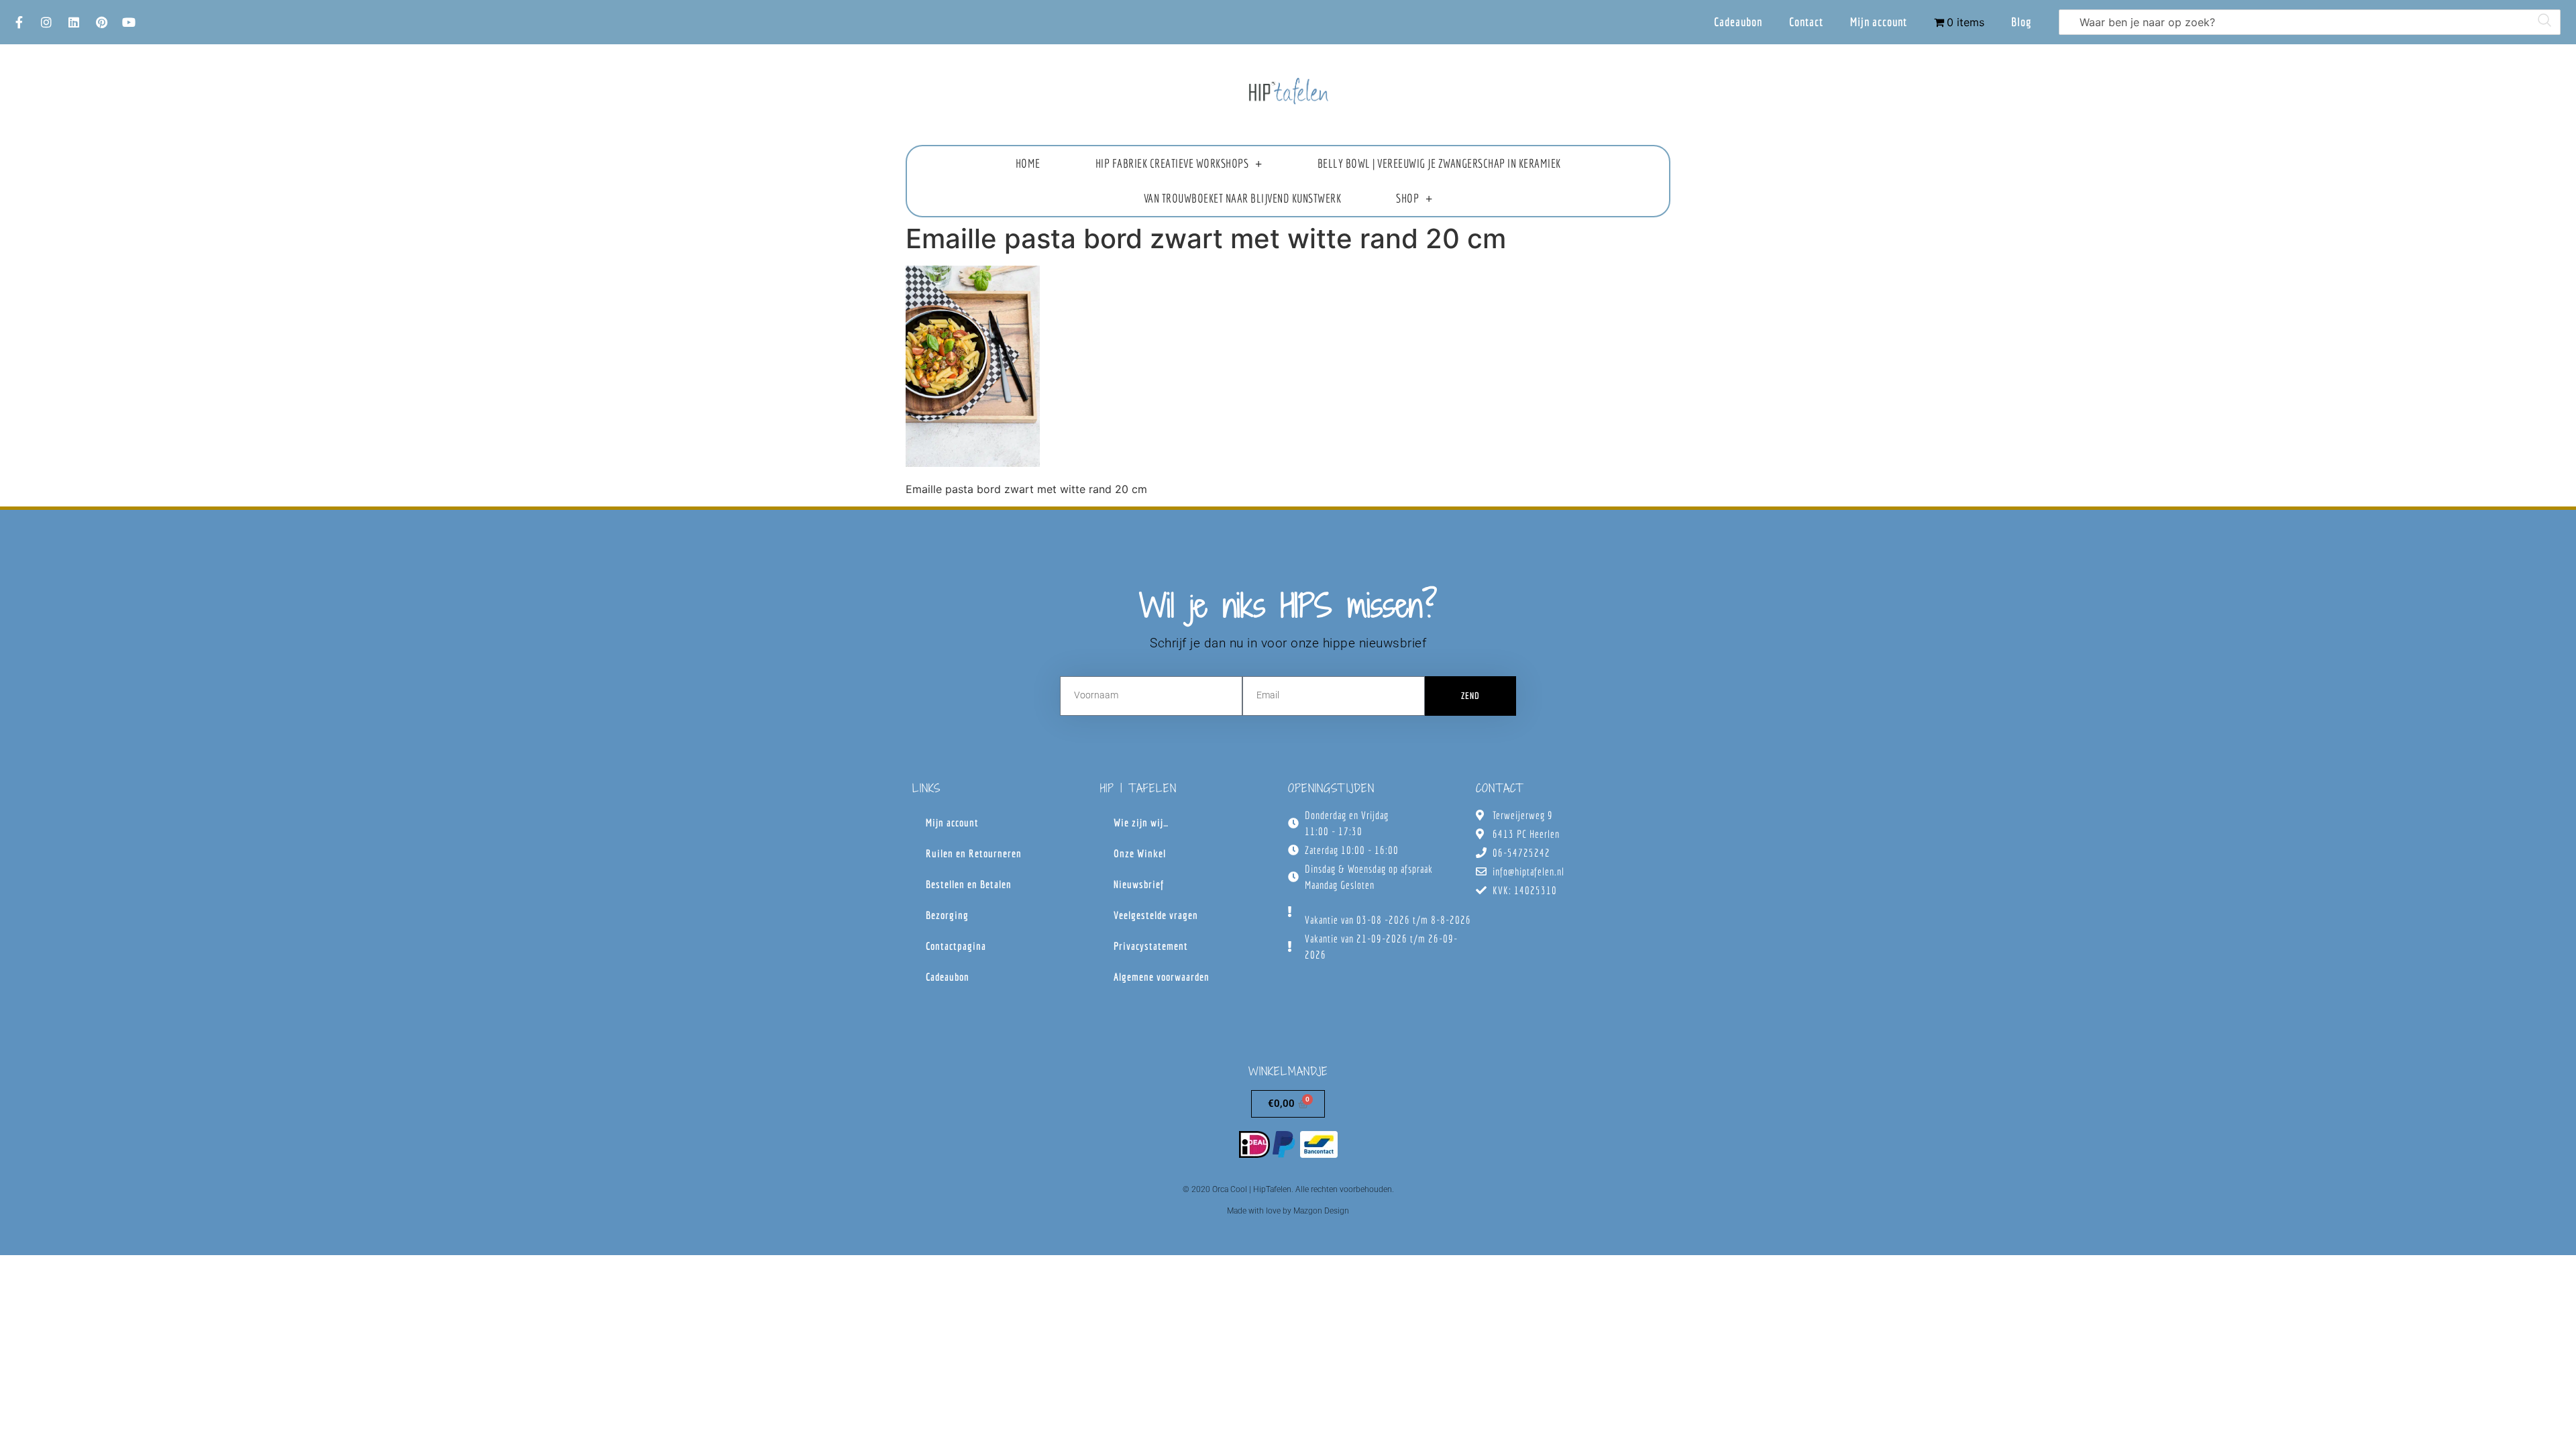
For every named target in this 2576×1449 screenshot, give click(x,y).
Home (1028, 163)
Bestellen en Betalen (969, 884)
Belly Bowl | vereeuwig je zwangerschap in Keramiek (1439, 163)
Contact (1806, 22)
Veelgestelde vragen (1156, 915)
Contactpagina (956, 946)
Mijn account (1879, 22)
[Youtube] (129, 22)
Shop (1407, 198)
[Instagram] (46, 22)
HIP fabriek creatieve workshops (1172, 163)
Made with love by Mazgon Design (1288, 1211)
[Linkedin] (74, 22)
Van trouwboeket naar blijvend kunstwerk (1243, 198)
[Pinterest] (101, 22)
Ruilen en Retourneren (974, 853)
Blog (2022, 22)
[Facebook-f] (19, 22)
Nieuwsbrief (1139, 884)
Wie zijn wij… (1141, 822)
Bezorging (947, 915)
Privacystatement (1151, 946)
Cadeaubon (1738, 22)
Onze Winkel (1140, 853)
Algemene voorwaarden (1162, 977)
